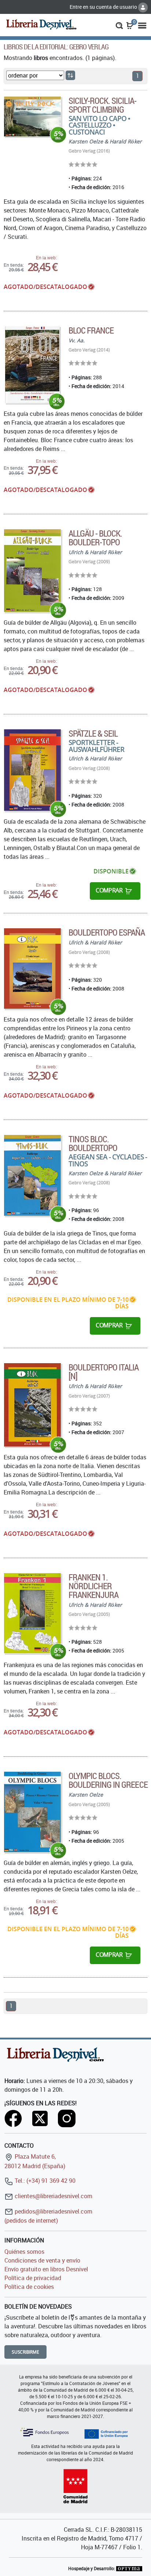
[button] (119, 25)
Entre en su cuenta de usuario (104, 7)
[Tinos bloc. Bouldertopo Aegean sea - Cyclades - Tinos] (32, 1175)
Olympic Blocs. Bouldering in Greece (108, 1780)
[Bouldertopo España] (32, 969)
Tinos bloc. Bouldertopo (93, 1143)
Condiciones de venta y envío (42, 2260)
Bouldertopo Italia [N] (104, 1372)
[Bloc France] (32, 365)
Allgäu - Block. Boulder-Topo (95, 538)
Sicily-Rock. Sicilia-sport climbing (102, 105)
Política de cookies (29, 2287)
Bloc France (91, 330)
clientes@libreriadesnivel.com (53, 2196)
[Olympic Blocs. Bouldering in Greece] (32, 1812)
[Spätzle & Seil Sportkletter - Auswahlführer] (32, 770)
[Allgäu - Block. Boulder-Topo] (32, 571)
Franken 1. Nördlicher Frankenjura (93, 1586)
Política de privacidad (33, 2278)
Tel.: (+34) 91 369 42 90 (44, 2181)
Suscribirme (25, 2352)
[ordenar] (70, 75)
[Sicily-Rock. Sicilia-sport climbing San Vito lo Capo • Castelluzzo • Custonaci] (32, 116)
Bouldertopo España (107, 932)
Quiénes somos (24, 2252)
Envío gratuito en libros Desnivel (46, 2269)
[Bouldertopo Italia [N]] (32, 1405)
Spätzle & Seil (93, 733)
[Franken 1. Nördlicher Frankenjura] (32, 1613)
